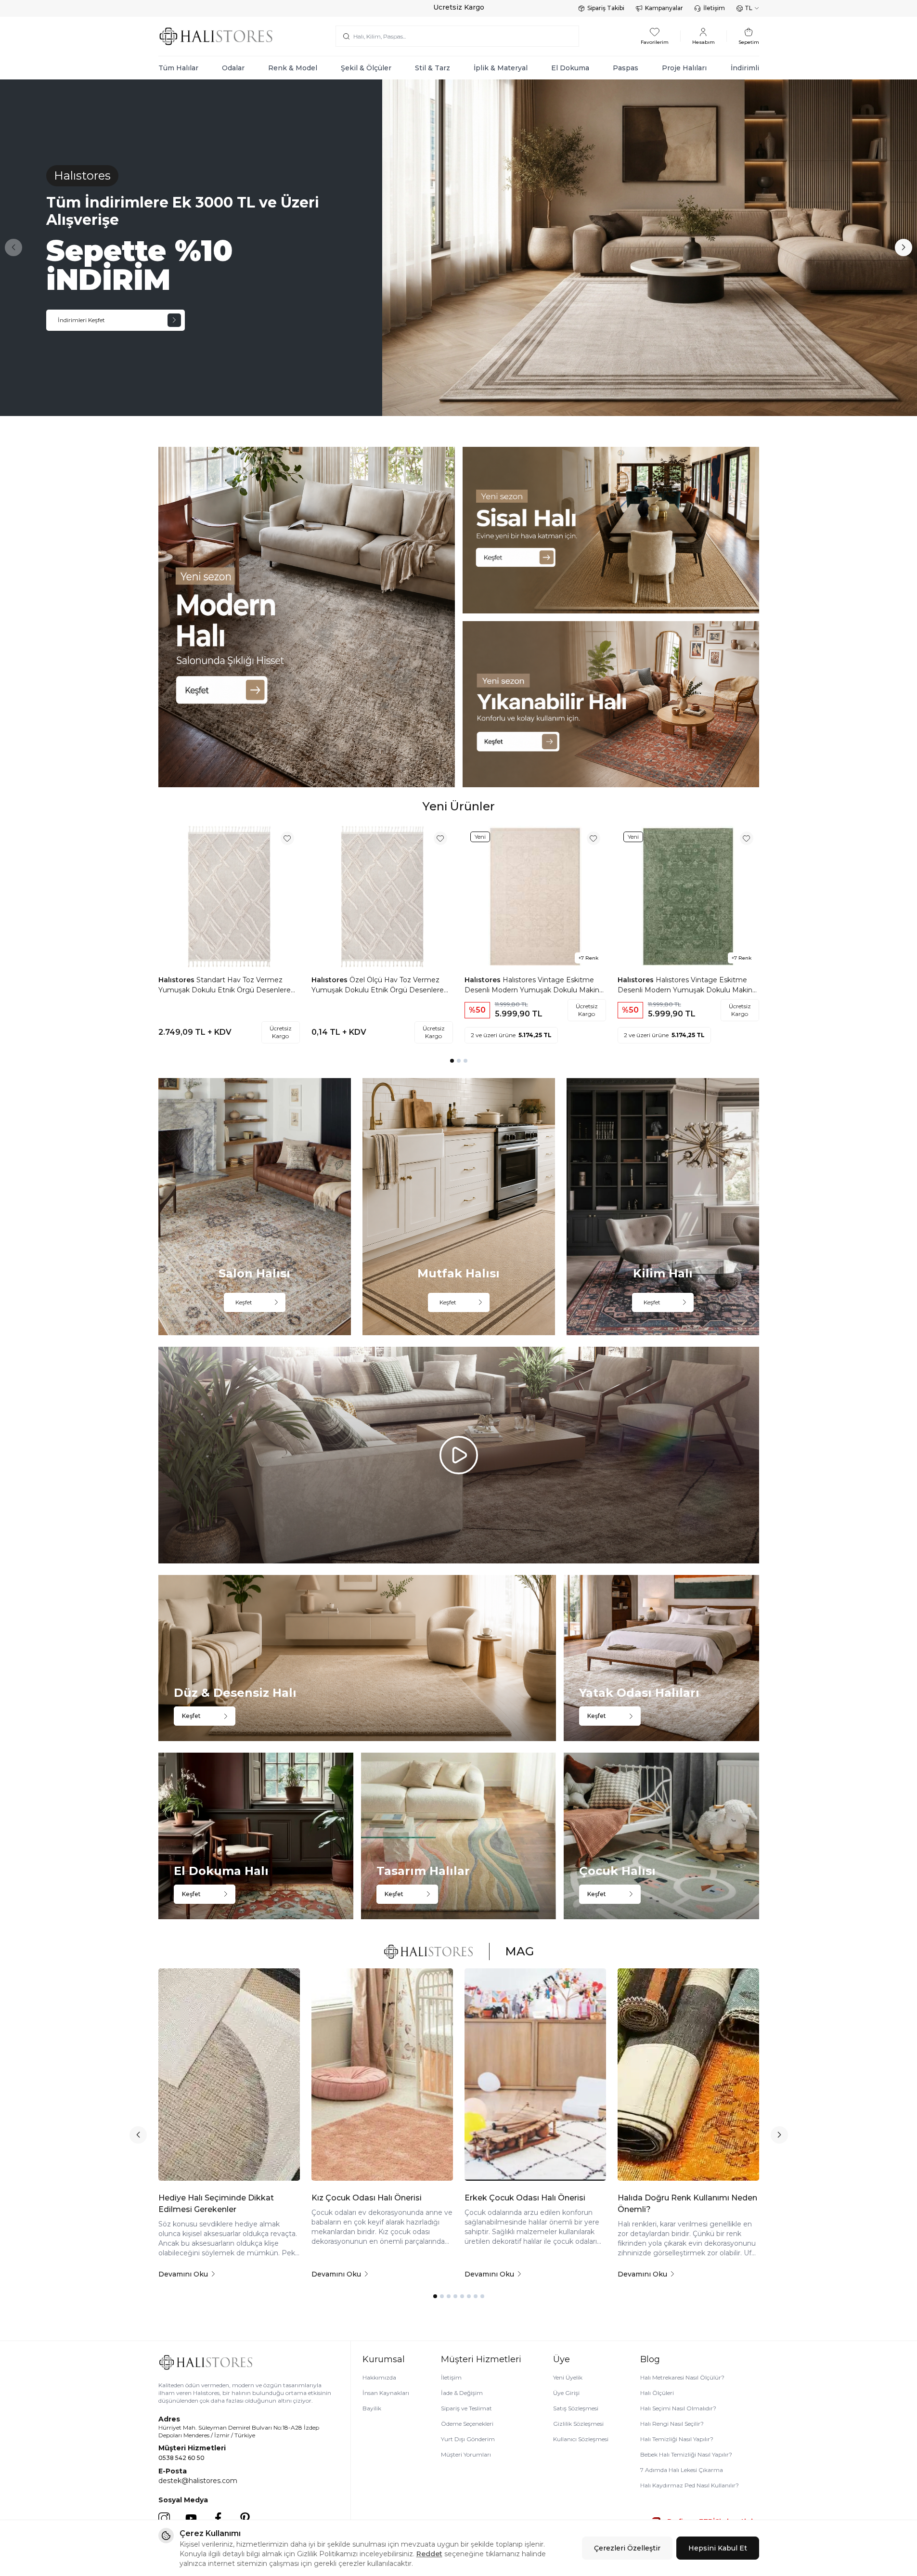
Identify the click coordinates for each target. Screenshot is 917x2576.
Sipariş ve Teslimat (466, 2408)
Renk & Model (293, 68)
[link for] (307, 617)
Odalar (233, 68)
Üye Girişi (566, 2393)
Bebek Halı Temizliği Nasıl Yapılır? (686, 2454)
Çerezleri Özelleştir (627, 2548)
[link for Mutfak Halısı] (459, 1206)
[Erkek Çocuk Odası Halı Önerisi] (535, 2075)
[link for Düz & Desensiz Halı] (357, 1658)
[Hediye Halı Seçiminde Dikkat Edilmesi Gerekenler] (229, 2075)
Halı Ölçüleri (657, 2393)
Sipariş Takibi (606, 8)
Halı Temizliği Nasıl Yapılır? (677, 2439)
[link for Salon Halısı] (255, 1206)
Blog (650, 2359)
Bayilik (372, 2408)
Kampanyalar (664, 8)
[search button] (346, 36)
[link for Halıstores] (458, 248)
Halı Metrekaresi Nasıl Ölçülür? (682, 2377)
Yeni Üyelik (568, 2377)
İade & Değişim (462, 2393)
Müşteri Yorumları (466, 2454)
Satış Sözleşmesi (576, 2408)
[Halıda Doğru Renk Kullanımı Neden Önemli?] (688, 2075)
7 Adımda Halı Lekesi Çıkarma (682, 2470)
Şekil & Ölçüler (366, 68)
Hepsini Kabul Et (718, 2548)
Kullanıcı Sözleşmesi (581, 2439)
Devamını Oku (183, 2274)
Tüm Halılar (178, 68)
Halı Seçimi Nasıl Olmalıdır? (678, 2408)
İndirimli (745, 68)
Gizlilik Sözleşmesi (578, 2424)
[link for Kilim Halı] (663, 1206)
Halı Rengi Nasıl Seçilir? (672, 2424)
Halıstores (177, 980)
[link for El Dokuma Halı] (256, 1836)
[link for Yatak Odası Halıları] (661, 1658)
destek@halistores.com (198, 2481)
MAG (519, 1951)
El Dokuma (570, 68)
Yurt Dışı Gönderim (468, 2439)
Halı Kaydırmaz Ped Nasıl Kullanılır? (690, 2485)
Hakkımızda (379, 2377)
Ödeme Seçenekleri (467, 2424)
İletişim (714, 8)
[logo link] (216, 36)
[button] (13, 247)
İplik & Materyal (501, 68)
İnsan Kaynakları (386, 2393)
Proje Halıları (684, 68)
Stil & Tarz (433, 68)
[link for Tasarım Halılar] (458, 1836)
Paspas (626, 68)
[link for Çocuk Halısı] (661, 1836)
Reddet (429, 2554)
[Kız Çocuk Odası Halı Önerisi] (382, 2075)
